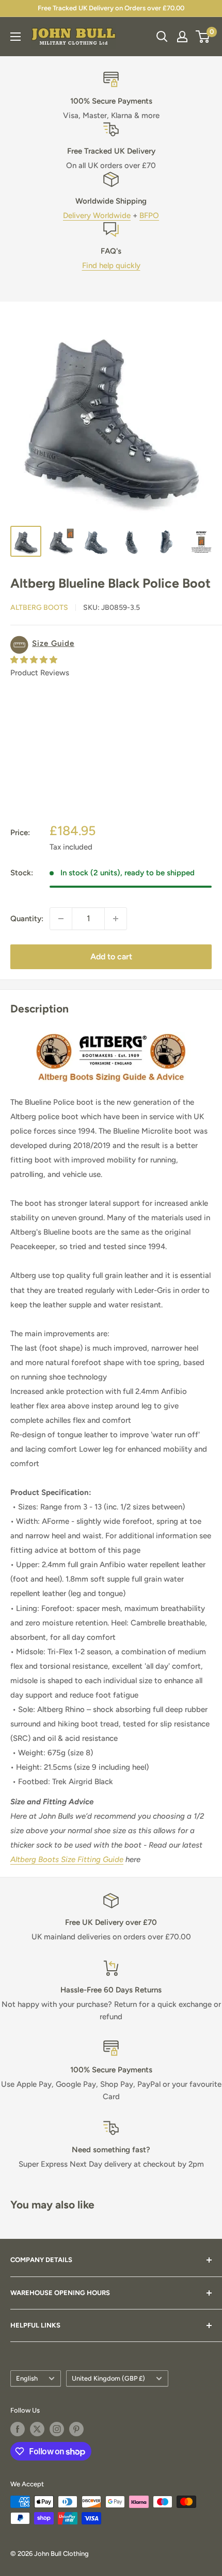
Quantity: (27, 919)
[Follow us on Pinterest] (76, 2429)
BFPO (149, 215)
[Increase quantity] (116, 919)
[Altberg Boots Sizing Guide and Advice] (111, 1032)
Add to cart (111, 957)
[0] (203, 37)
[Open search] (162, 37)
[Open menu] (15, 37)
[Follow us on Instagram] (57, 2429)
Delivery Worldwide (97, 215)
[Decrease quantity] (61, 919)
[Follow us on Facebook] (18, 2429)
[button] (111, 645)
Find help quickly (111, 265)
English (27, 2378)
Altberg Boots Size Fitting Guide (67, 1859)
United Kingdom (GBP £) (108, 2378)
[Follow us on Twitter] (37, 2429)
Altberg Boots (39, 608)
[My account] (182, 37)
